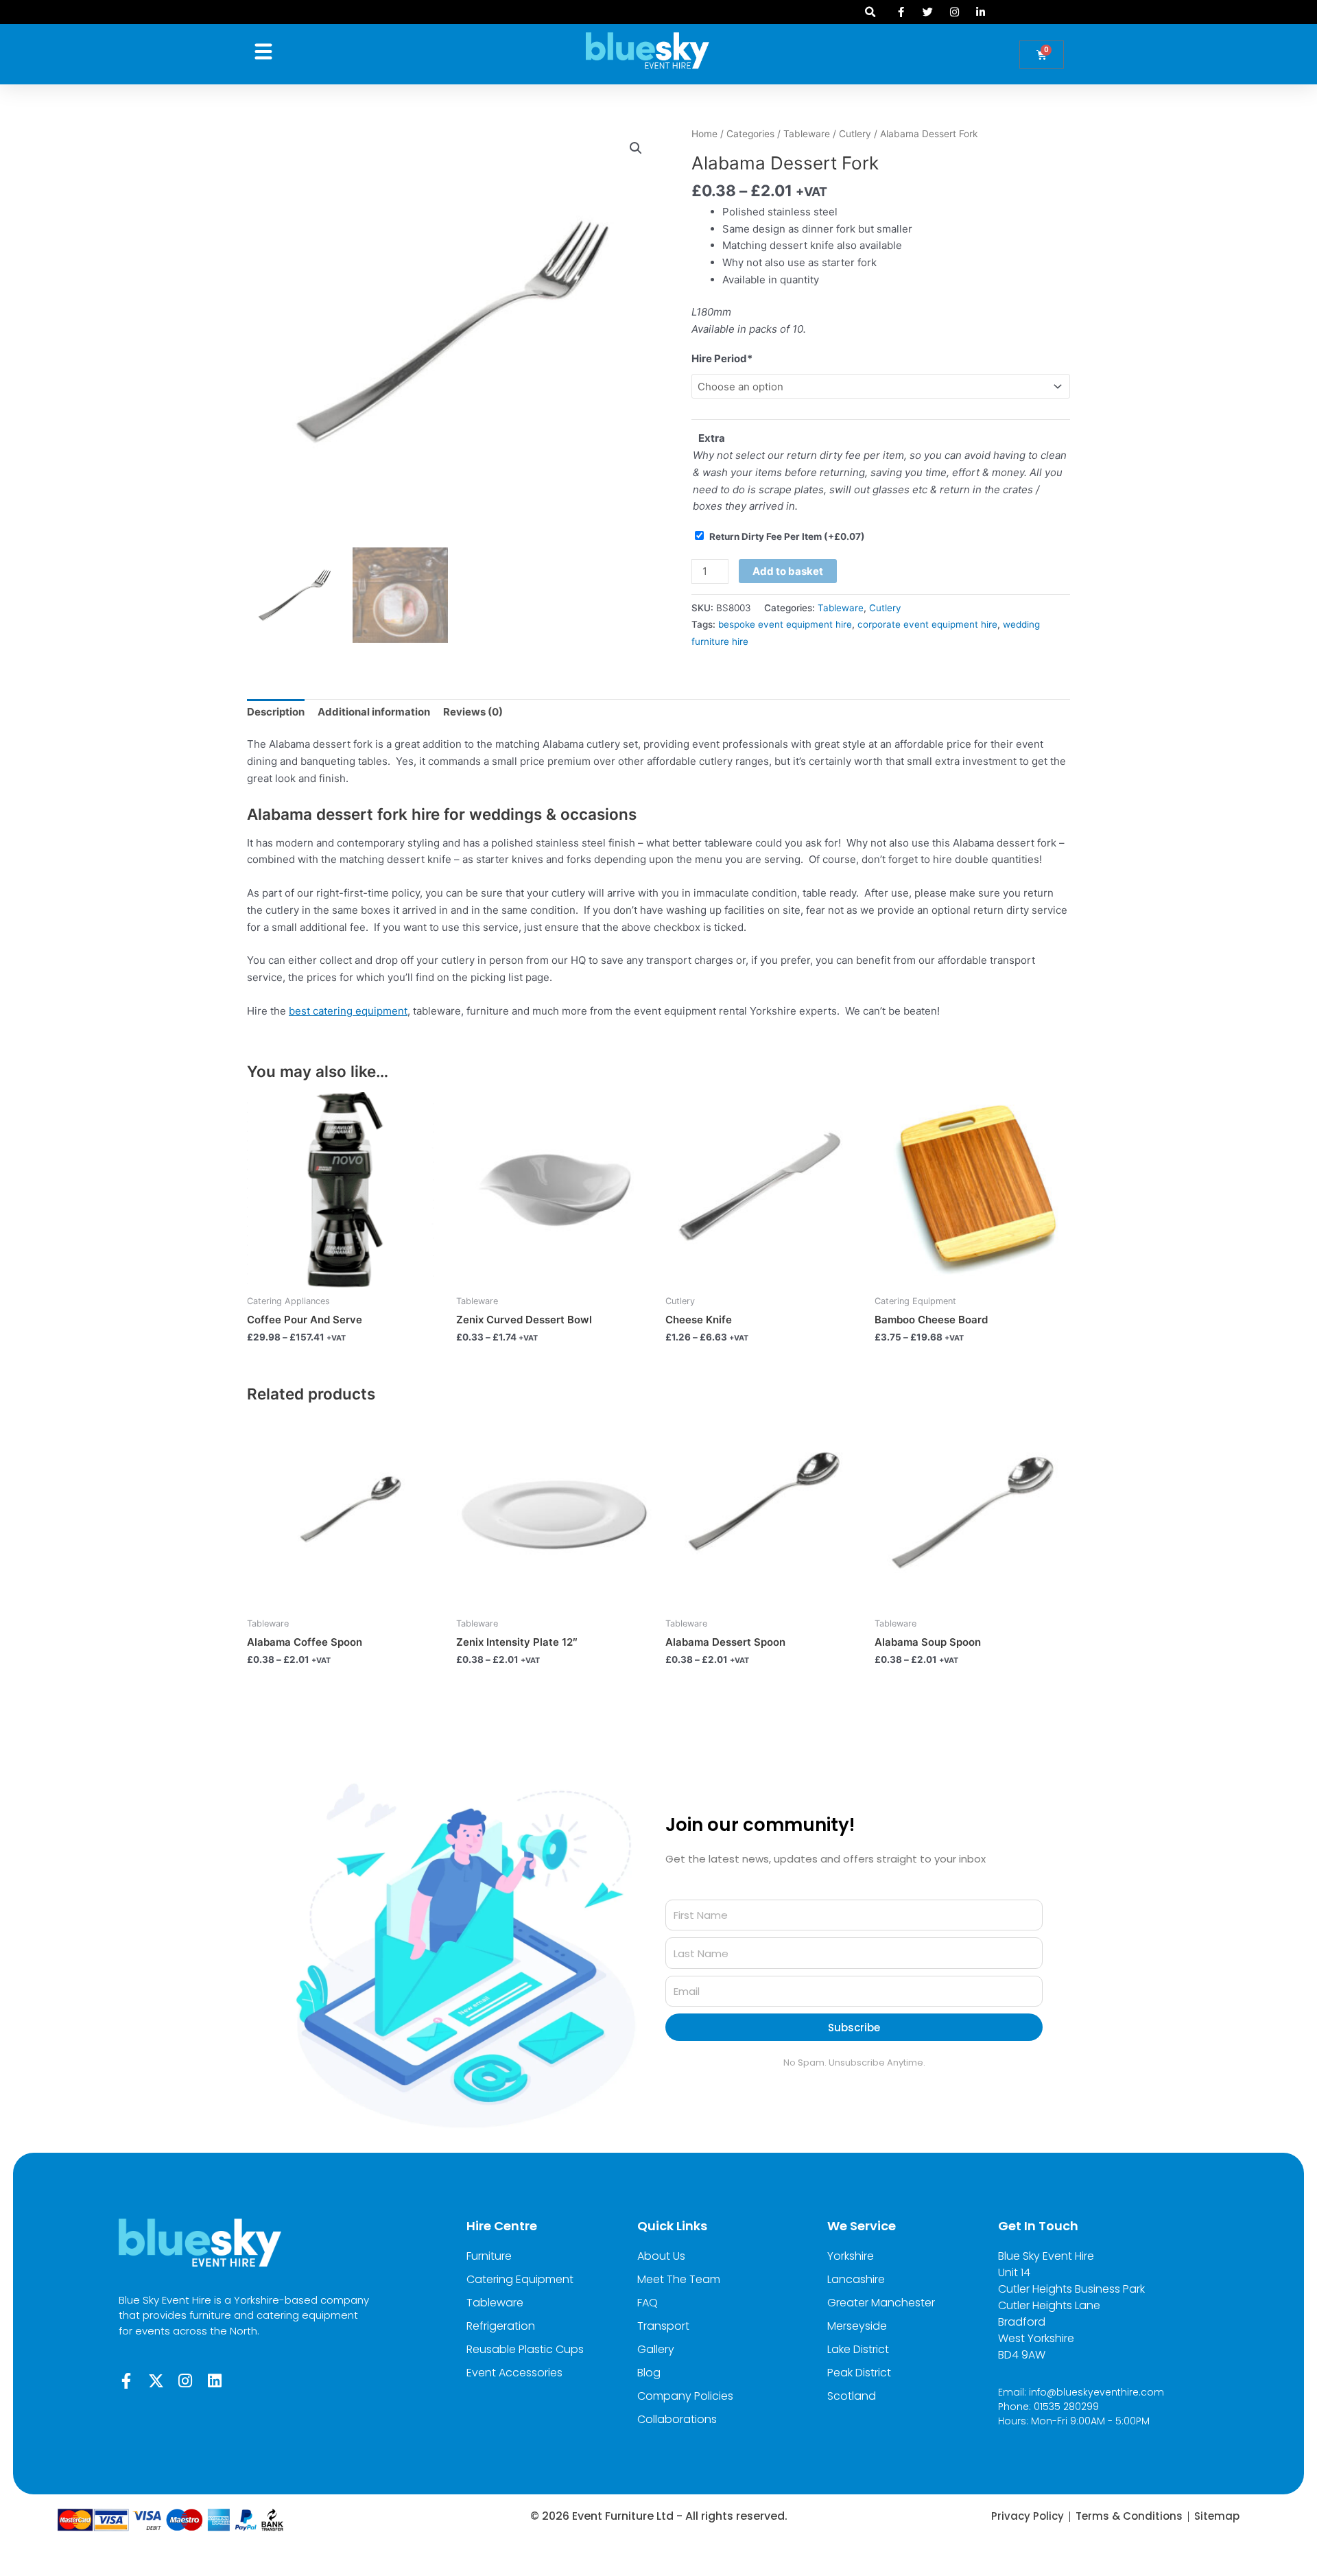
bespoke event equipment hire (785, 624)
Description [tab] (276, 712)
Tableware (807, 134)
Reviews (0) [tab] (473, 712)
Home (704, 134)
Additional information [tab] (374, 712)
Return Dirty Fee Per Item (787, 536)
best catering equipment (348, 1011)
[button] (870, 12)
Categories (750, 134)
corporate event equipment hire (927, 624)
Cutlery (855, 134)
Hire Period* (722, 358)
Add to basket (788, 571)
